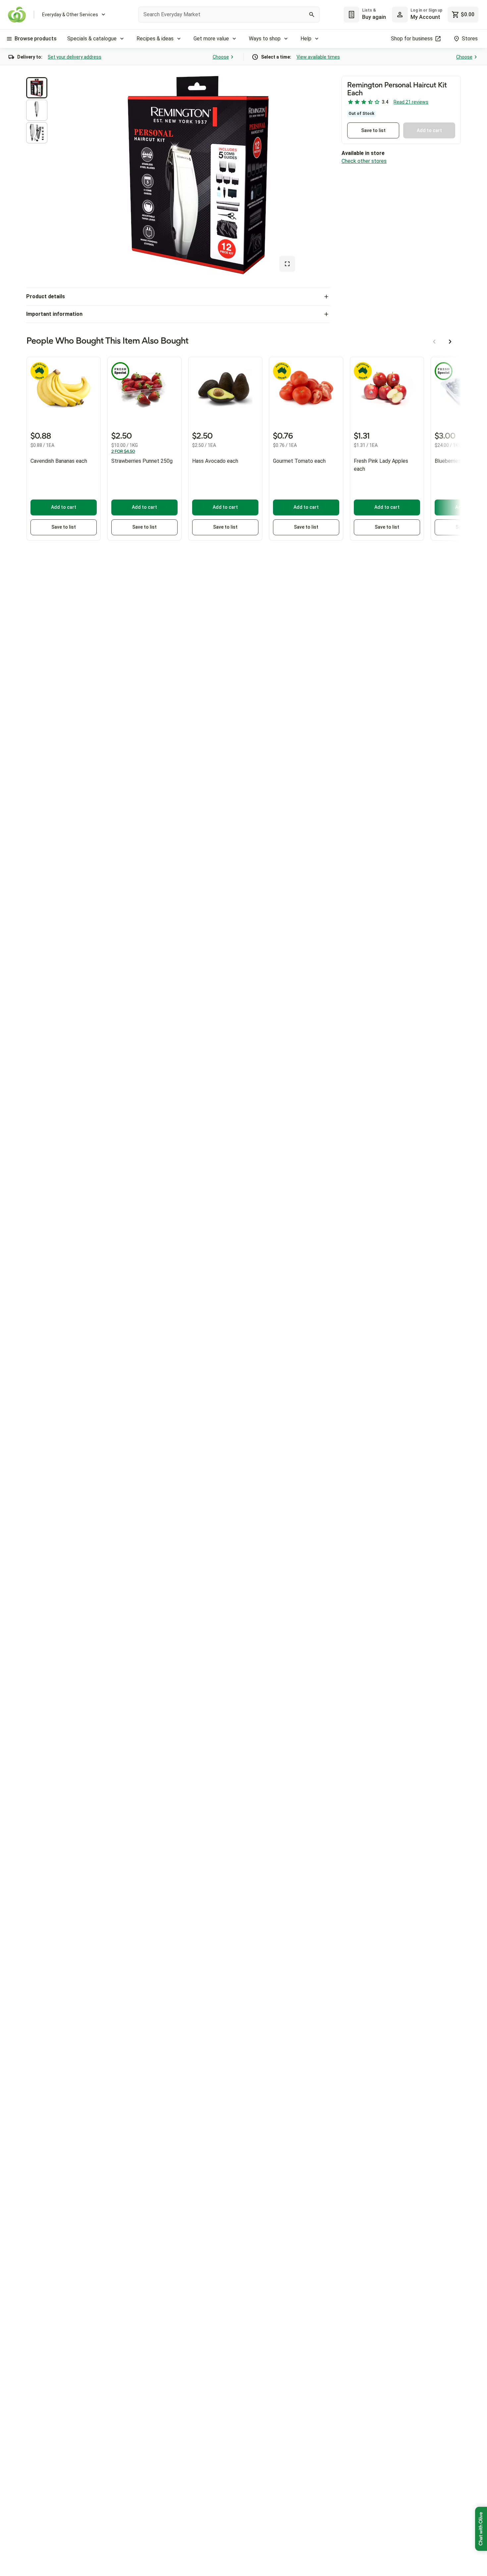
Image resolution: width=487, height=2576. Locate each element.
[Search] (312, 15)
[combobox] (229, 15)
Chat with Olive (481, 2529)
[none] (417, 15)
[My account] (400, 15)
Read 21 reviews (411, 102)
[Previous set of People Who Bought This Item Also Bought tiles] (434, 342)
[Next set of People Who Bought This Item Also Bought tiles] (450, 342)
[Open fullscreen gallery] (287, 264)
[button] (37, 88)
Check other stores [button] (364, 161)
